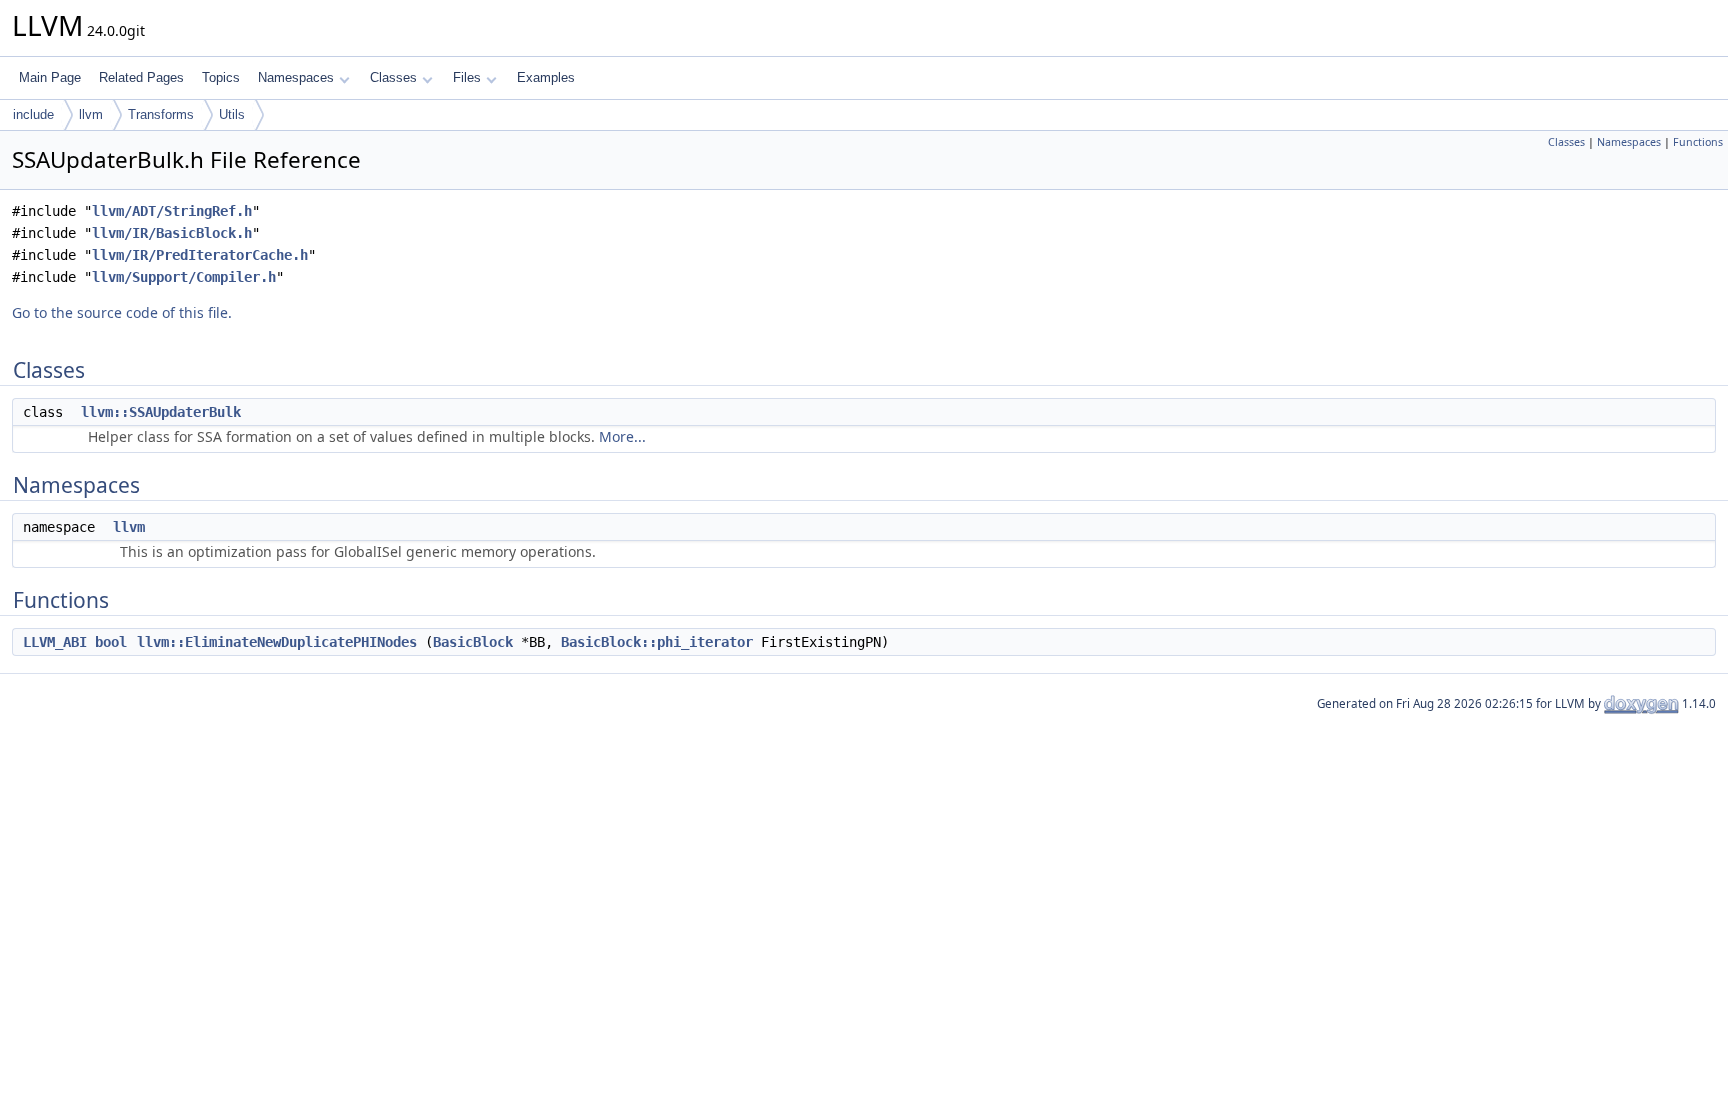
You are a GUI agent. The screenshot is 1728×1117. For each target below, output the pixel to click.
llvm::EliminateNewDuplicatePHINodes (277, 642)
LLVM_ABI (55, 642)
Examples (546, 77)
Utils (232, 114)
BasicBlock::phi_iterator (657, 642)
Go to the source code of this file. (122, 312)
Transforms (161, 114)
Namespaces (296, 77)
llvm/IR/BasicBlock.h (172, 233)
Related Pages (141, 77)
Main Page (50, 77)
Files (467, 77)
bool (111, 642)
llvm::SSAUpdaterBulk (161, 412)
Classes (393, 77)
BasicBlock (473, 642)
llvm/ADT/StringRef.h (172, 211)
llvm (91, 114)
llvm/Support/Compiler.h (184, 277)
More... (622, 436)
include (33, 114)
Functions (1698, 142)
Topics (221, 77)
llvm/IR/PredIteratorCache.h (200, 255)
